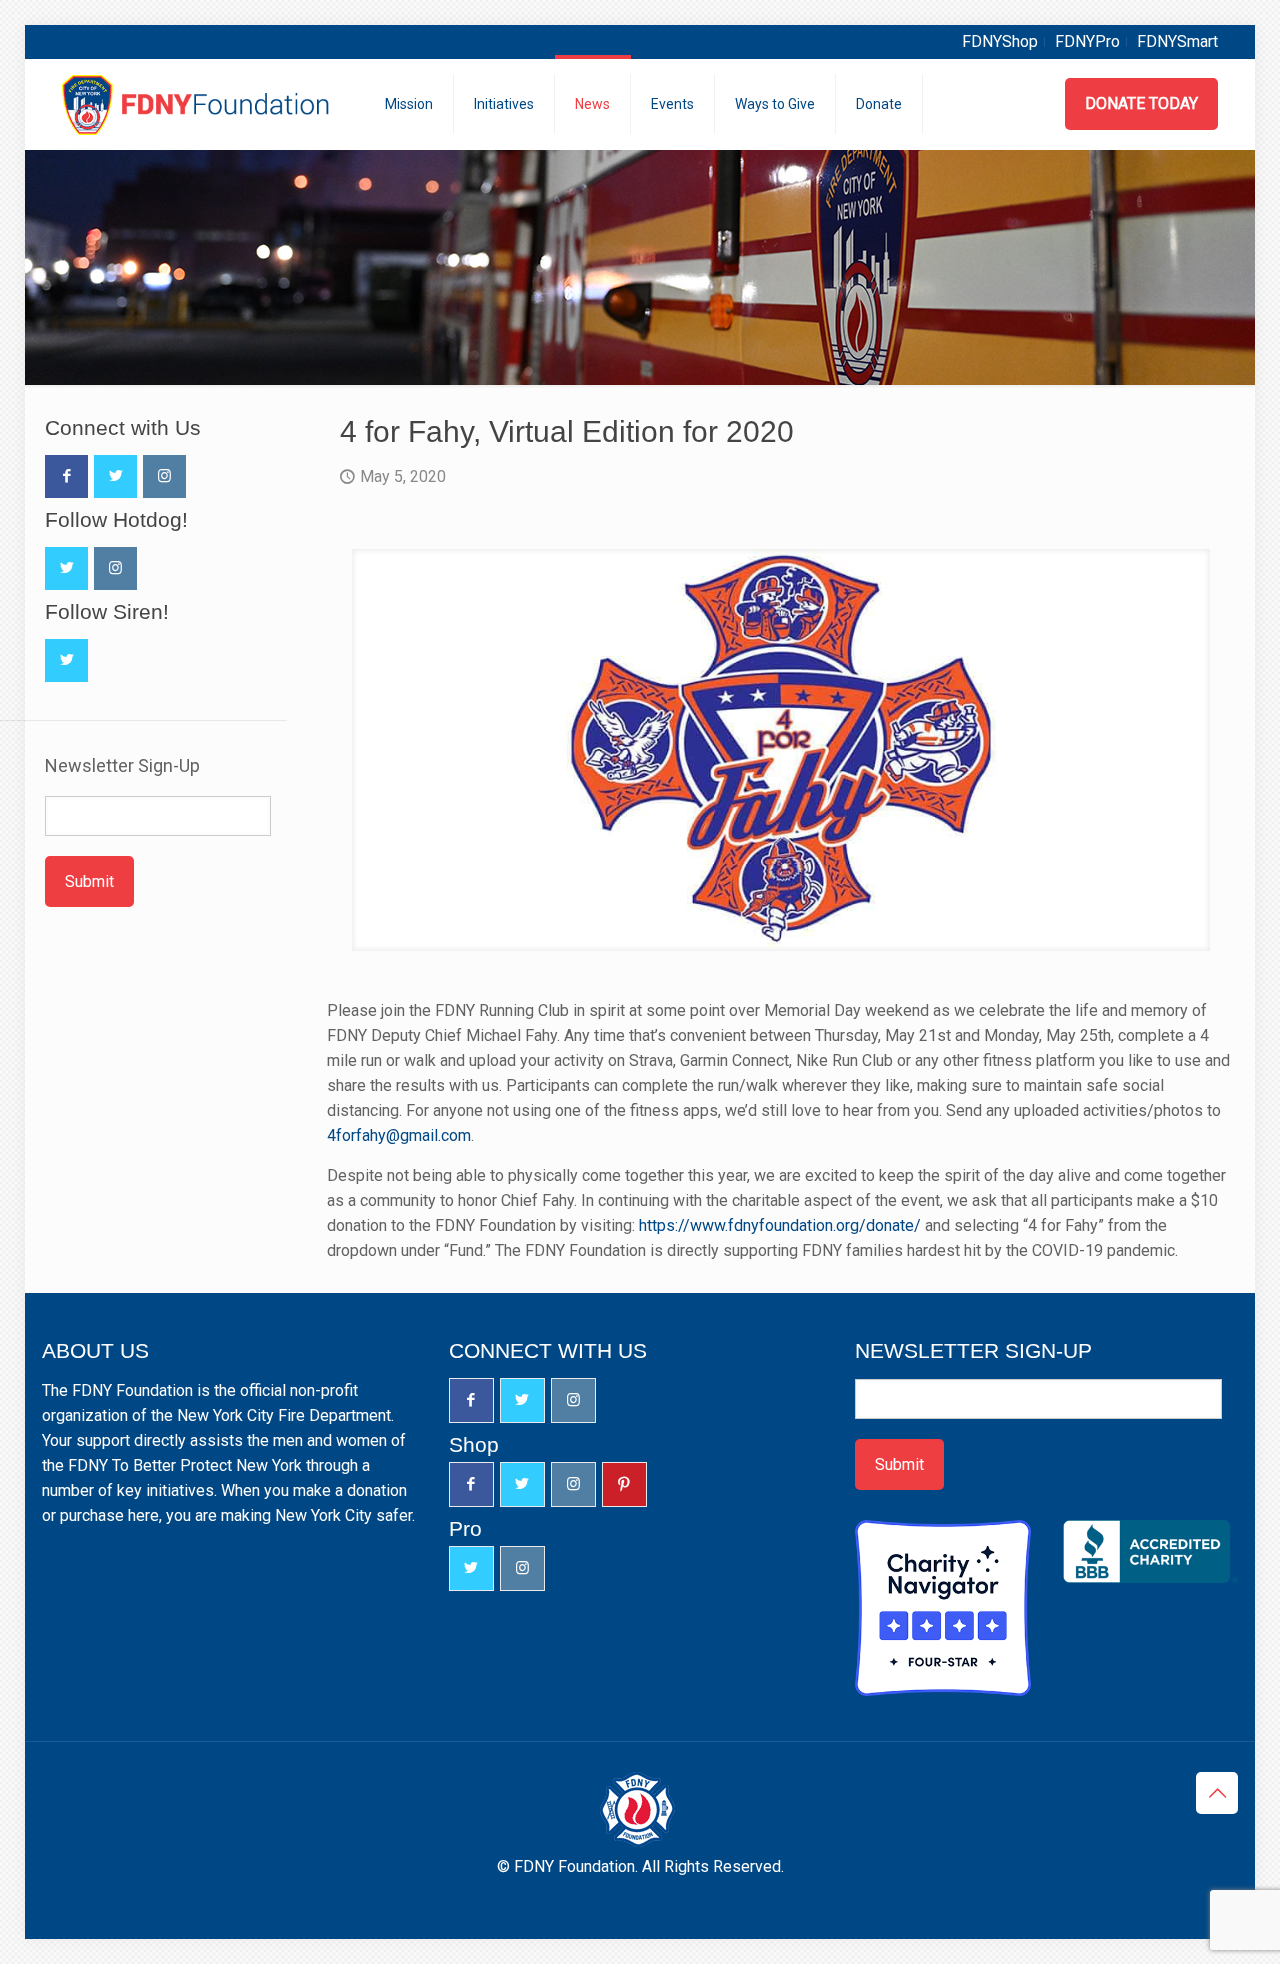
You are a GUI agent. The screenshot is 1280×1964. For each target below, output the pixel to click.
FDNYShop (1000, 41)
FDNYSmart (1177, 41)
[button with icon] (66, 476)
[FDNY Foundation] (198, 104)
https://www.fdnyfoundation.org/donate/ (780, 1225)
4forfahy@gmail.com (399, 1135)
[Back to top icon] (1217, 1793)
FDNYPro (1087, 41)
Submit (89, 881)
